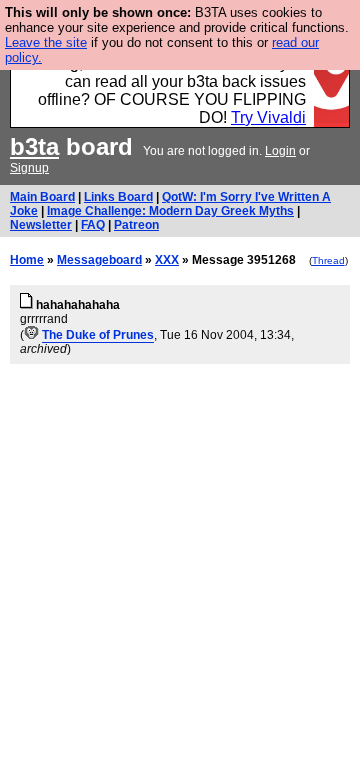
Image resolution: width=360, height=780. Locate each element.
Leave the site (46, 42)
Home (27, 260)
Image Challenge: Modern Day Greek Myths (170, 211)
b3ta (34, 146)
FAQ (93, 225)
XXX (167, 260)
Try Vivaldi (268, 117)
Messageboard (99, 260)
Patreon (136, 225)
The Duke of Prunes (98, 335)
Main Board (42, 197)
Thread (328, 260)
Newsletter (41, 225)
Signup (29, 168)
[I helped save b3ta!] (31, 335)
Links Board (118, 197)
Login (280, 151)
